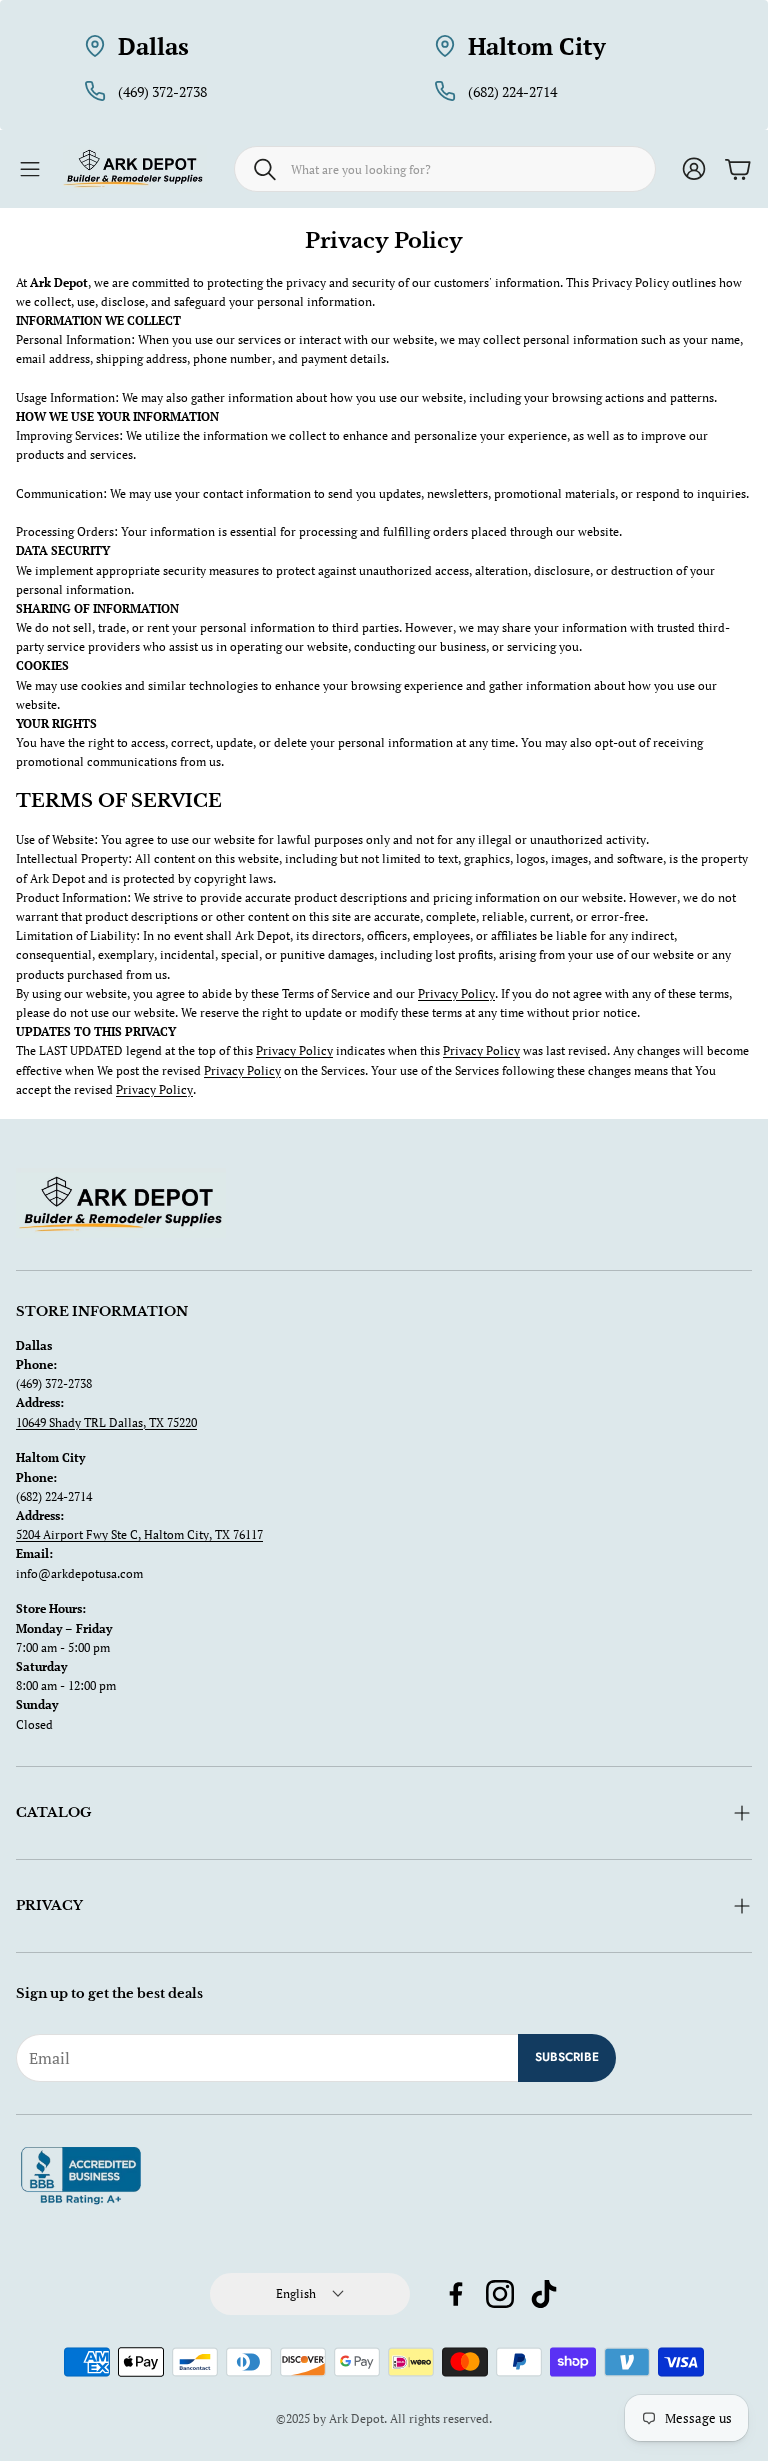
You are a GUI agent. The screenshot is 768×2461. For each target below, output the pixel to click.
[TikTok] (544, 2294)
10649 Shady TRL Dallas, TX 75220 (106, 1422)
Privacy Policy (456, 993)
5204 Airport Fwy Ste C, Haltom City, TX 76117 (139, 1534)
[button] (445, 169)
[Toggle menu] (30, 169)
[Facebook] (456, 2294)
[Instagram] (500, 2294)
